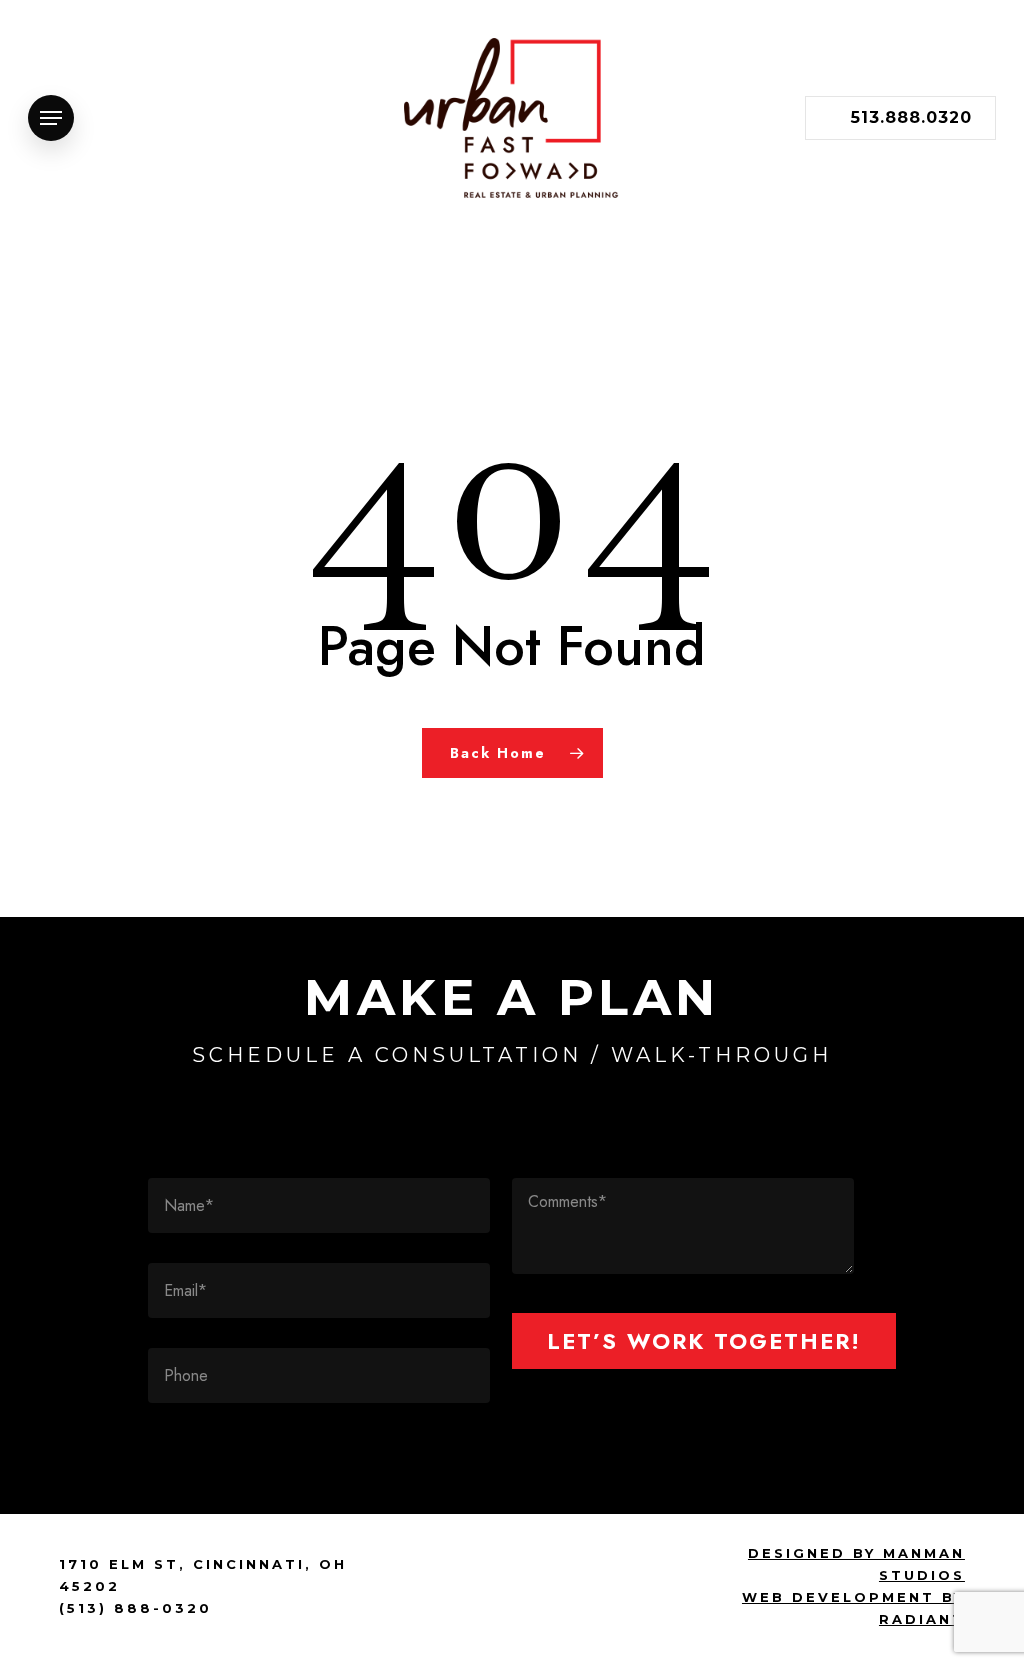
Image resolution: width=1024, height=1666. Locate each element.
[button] (51, 118)
